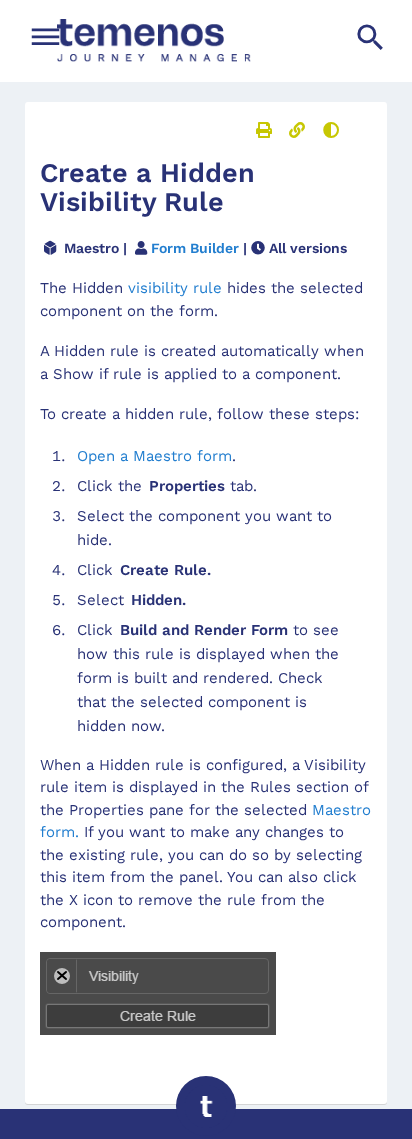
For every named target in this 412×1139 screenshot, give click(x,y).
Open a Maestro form (154, 456)
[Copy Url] (297, 130)
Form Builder (195, 248)
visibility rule (175, 288)
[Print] (264, 130)
